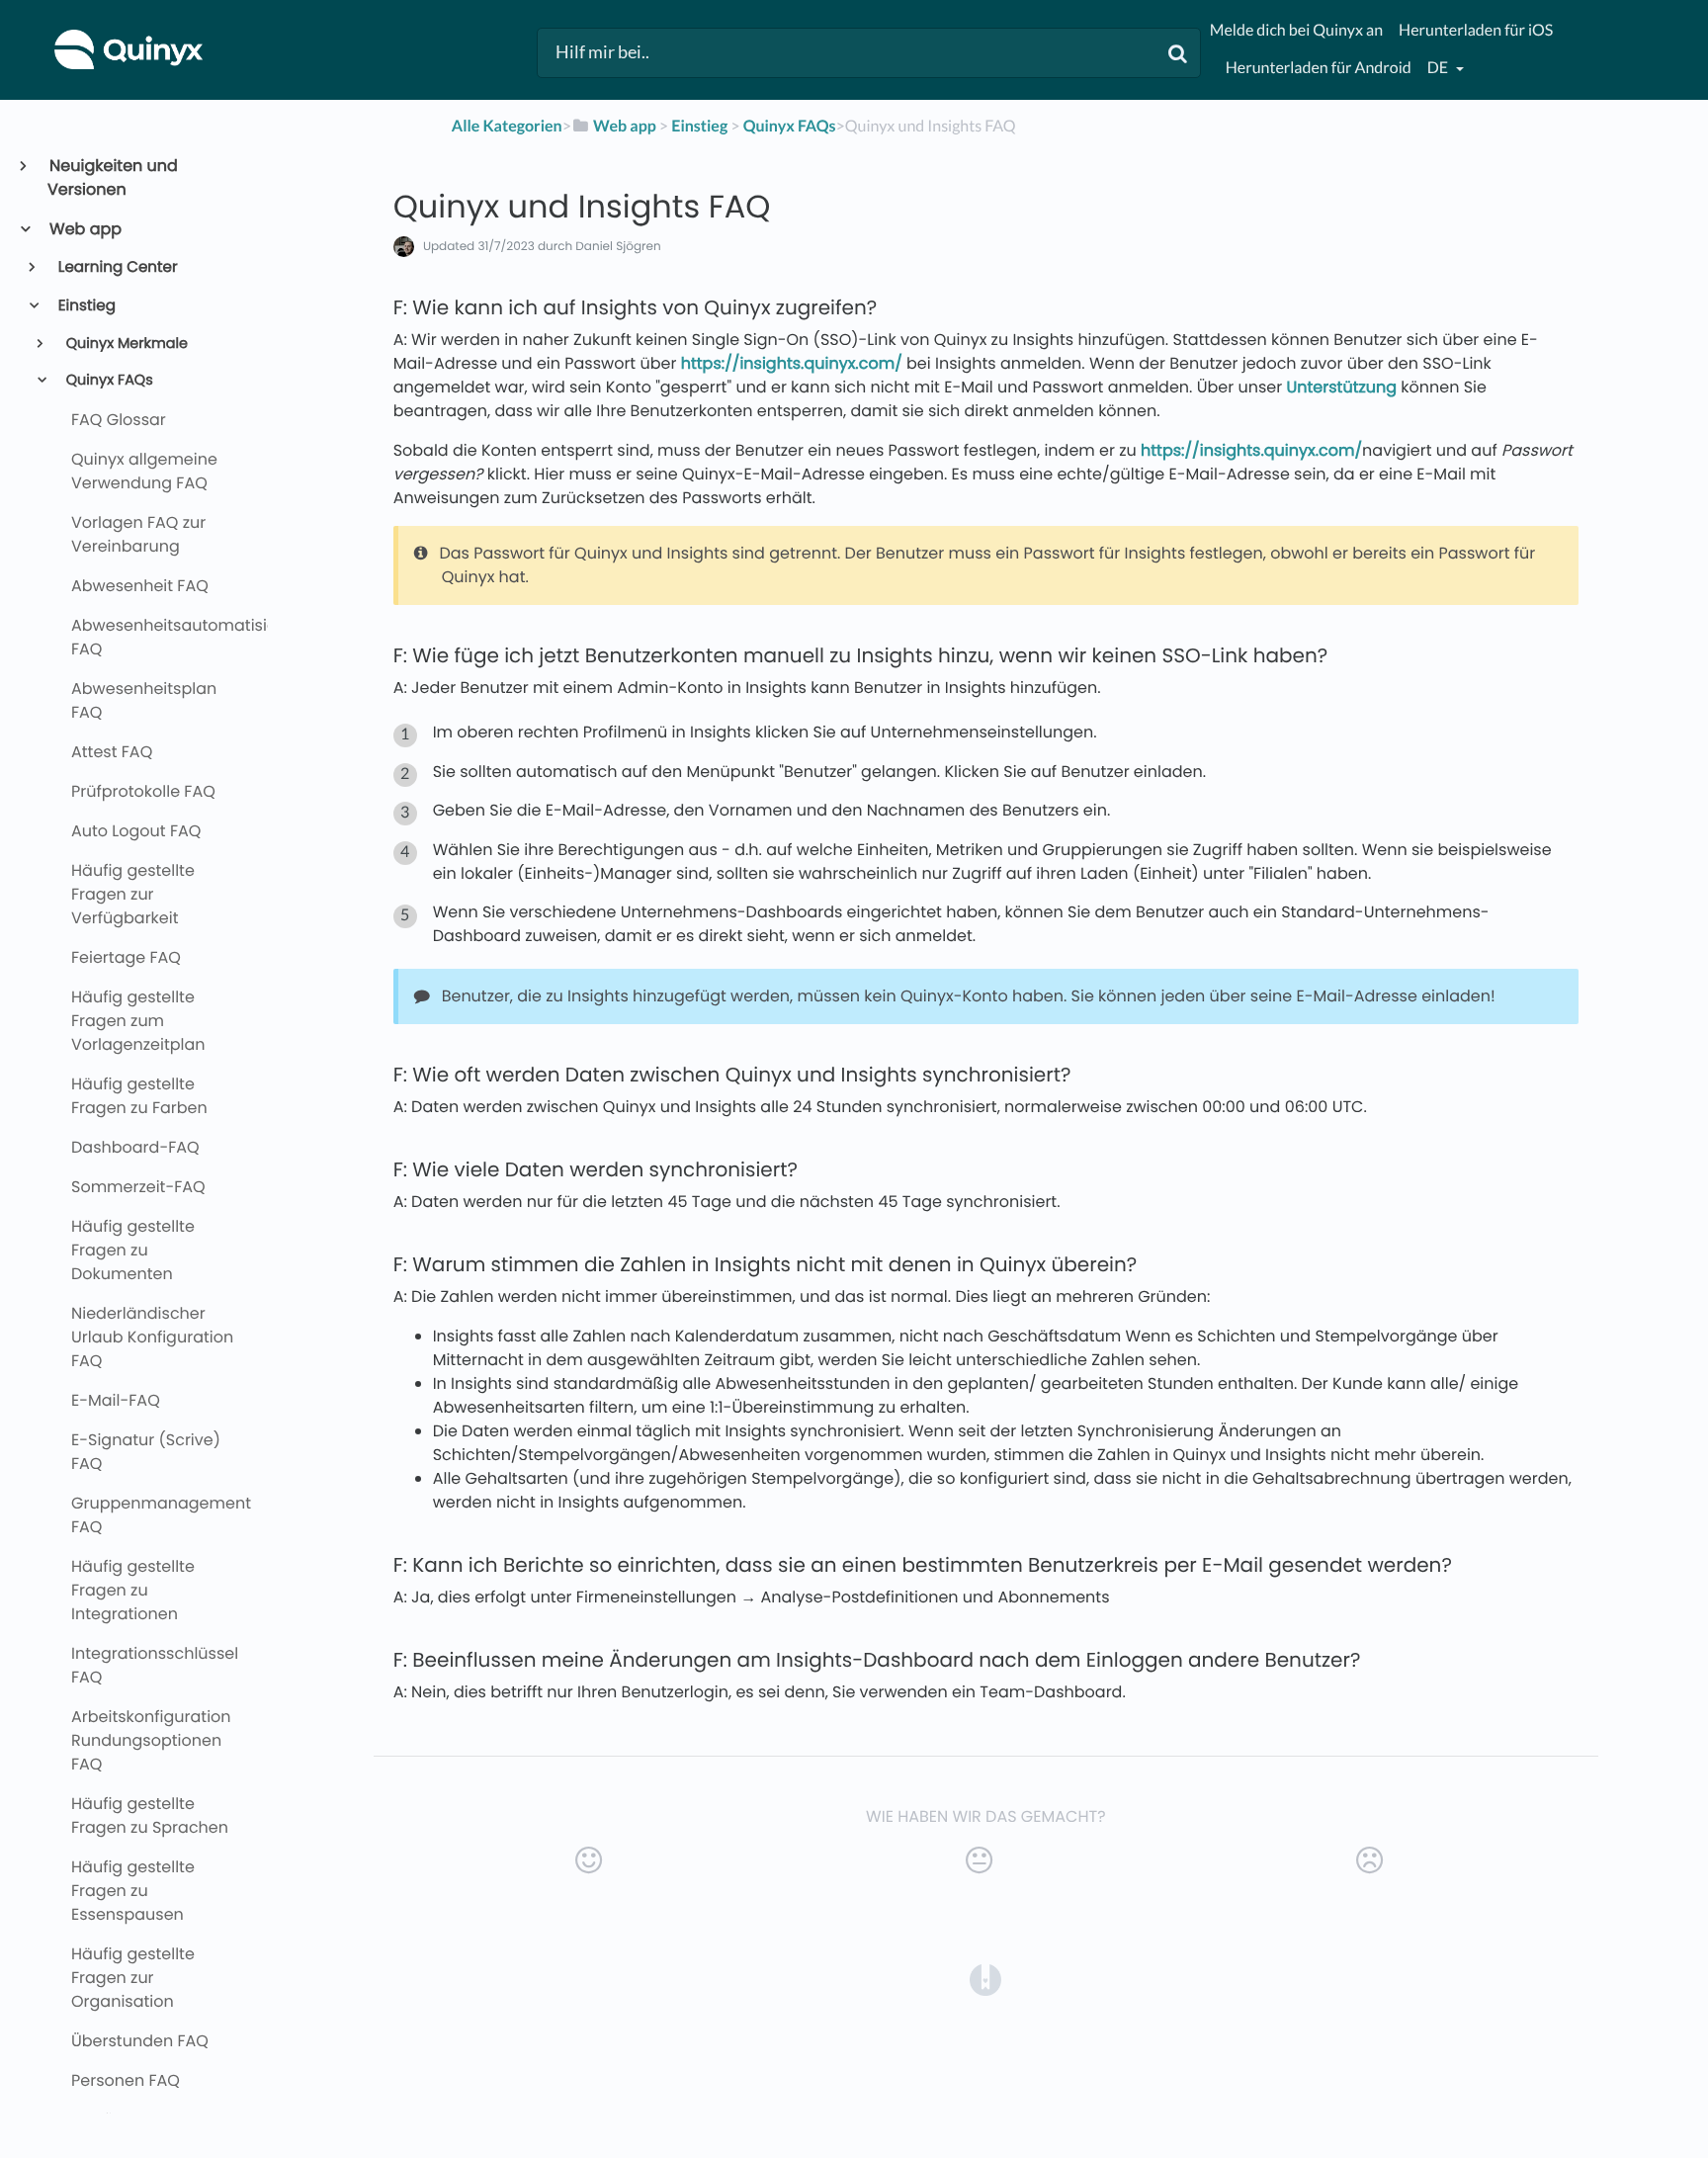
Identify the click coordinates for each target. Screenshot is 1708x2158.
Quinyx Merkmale (125, 344)
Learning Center (117, 267)
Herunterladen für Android (1319, 68)
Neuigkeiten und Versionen (113, 177)
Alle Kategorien (507, 126)
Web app (85, 229)
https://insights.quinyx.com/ (792, 363)
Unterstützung (1341, 387)
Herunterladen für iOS (1476, 30)
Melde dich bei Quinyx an (1296, 30)
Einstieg (85, 306)
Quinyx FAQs (108, 381)
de (1439, 68)
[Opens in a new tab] (985, 1979)
